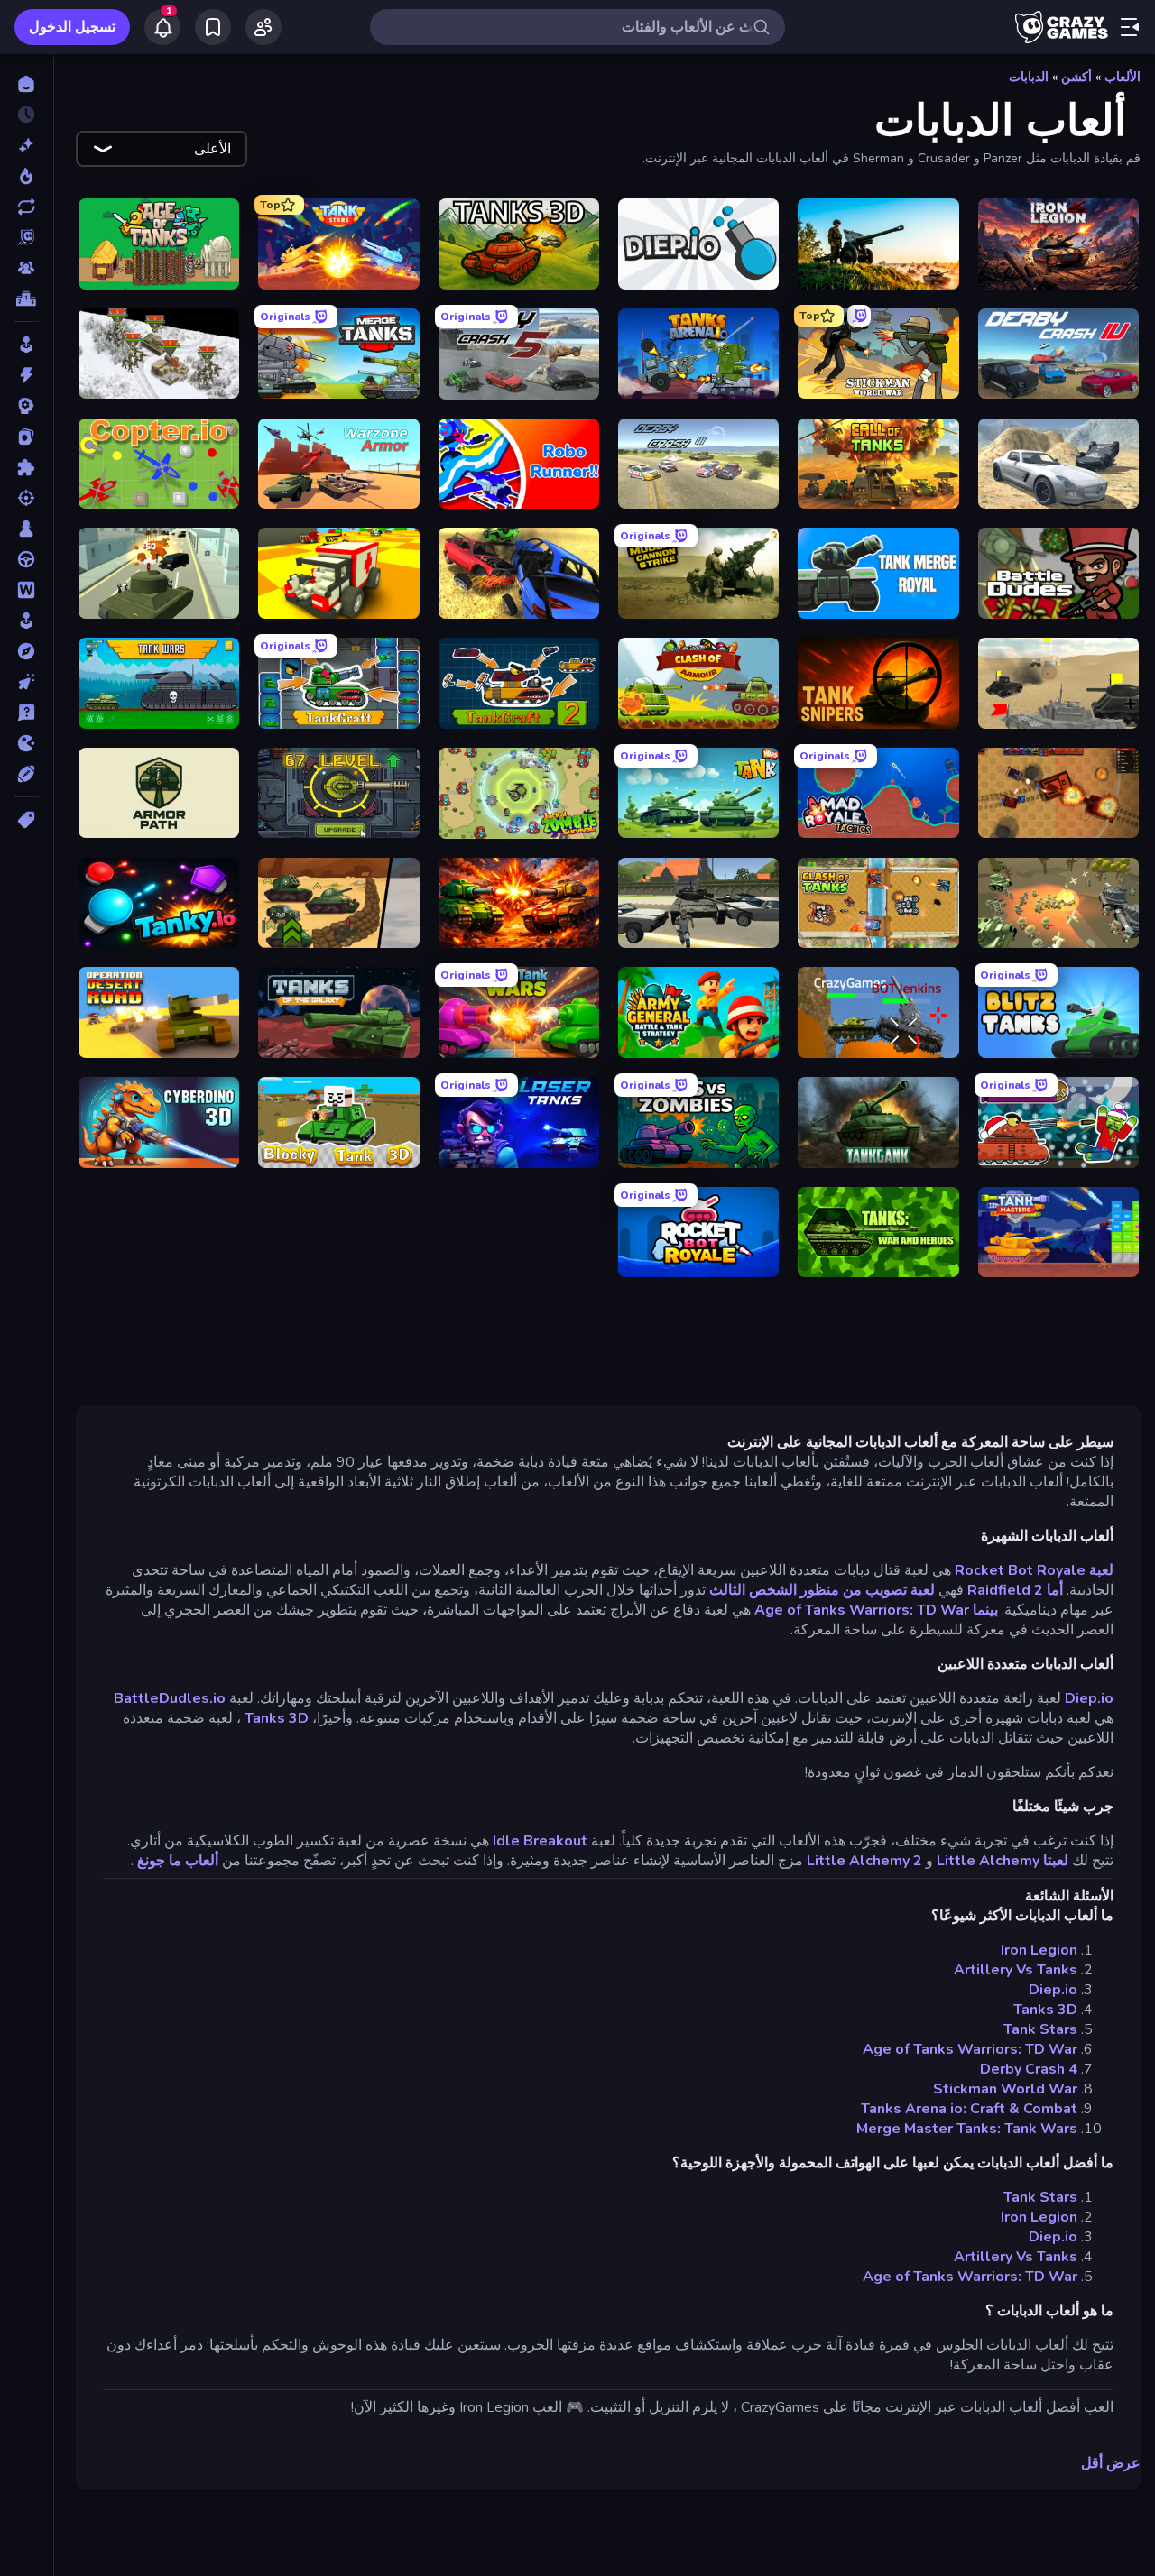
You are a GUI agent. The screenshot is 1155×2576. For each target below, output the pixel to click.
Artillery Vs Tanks (1016, 1970)
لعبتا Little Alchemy (1003, 1861)
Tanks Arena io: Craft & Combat (969, 2109)
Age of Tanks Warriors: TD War (970, 2049)
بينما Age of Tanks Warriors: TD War (876, 1610)
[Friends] (263, 27)
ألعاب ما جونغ (178, 1861)
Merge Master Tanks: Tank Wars (967, 2129)
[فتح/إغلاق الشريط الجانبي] (1130, 27)
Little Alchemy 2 (864, 1861)
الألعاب (1123, 77)
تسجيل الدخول (72, 27)
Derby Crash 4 (1029, 2069)
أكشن (1076, 77)
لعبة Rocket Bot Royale (1034, 1570)
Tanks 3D (277, 1718)
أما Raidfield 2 (1015, 1590)
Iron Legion (1039, 1950)
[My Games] (213, 27)
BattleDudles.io (170, 1698)
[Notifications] (162, 27)
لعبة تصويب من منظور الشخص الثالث (822, 1590)
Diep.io (1089, 1698)
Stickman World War (1005, 2089)
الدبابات (1029, 77)
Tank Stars (1040, 2029)
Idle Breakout (540, 1841)
